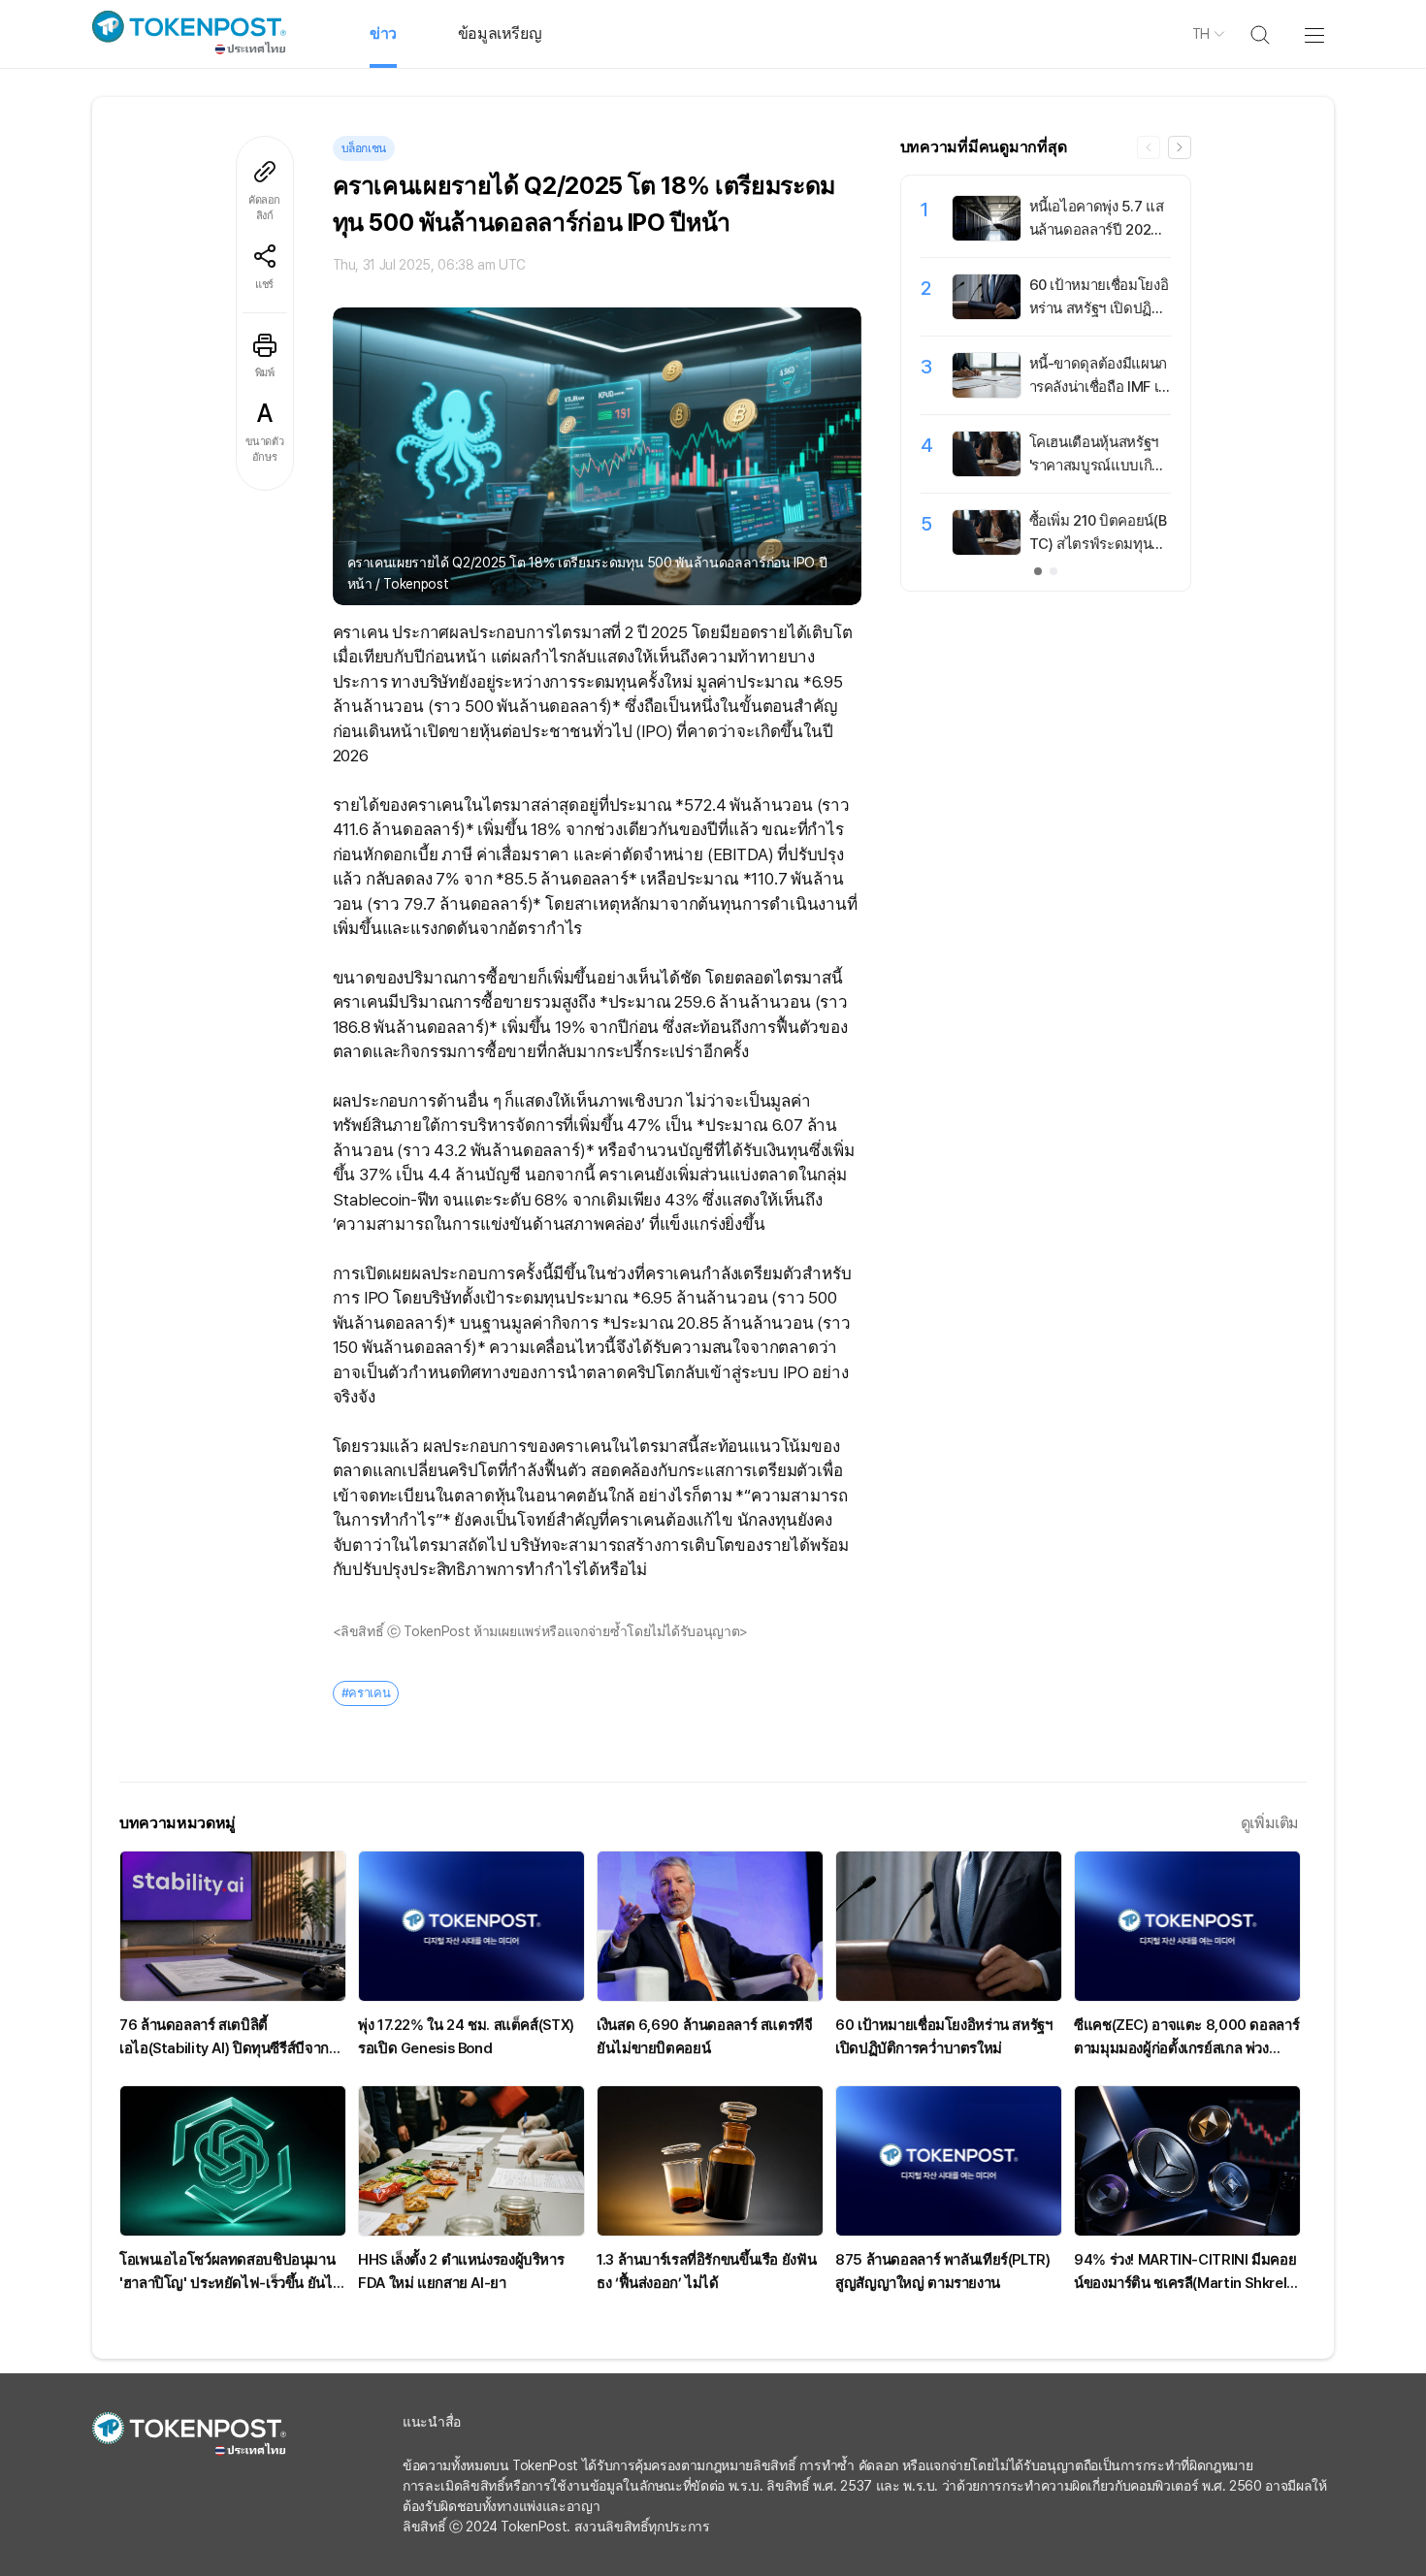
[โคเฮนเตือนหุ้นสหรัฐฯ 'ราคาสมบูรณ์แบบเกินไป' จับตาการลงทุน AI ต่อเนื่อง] (987, 471)
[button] (1180, 147)
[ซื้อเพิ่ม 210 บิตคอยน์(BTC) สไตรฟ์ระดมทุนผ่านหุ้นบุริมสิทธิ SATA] (987, 550)
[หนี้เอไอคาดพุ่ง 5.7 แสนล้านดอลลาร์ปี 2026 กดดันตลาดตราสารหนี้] (987, 236)
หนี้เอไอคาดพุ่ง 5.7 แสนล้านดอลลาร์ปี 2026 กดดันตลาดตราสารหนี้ (1098, 230)
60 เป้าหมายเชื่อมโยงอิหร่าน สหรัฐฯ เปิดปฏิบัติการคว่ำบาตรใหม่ (1100, 308)
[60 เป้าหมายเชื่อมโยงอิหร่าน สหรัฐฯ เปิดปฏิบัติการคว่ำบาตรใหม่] (987, 314)
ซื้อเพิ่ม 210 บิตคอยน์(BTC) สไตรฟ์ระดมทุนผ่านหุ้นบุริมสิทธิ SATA (1099, 544)
